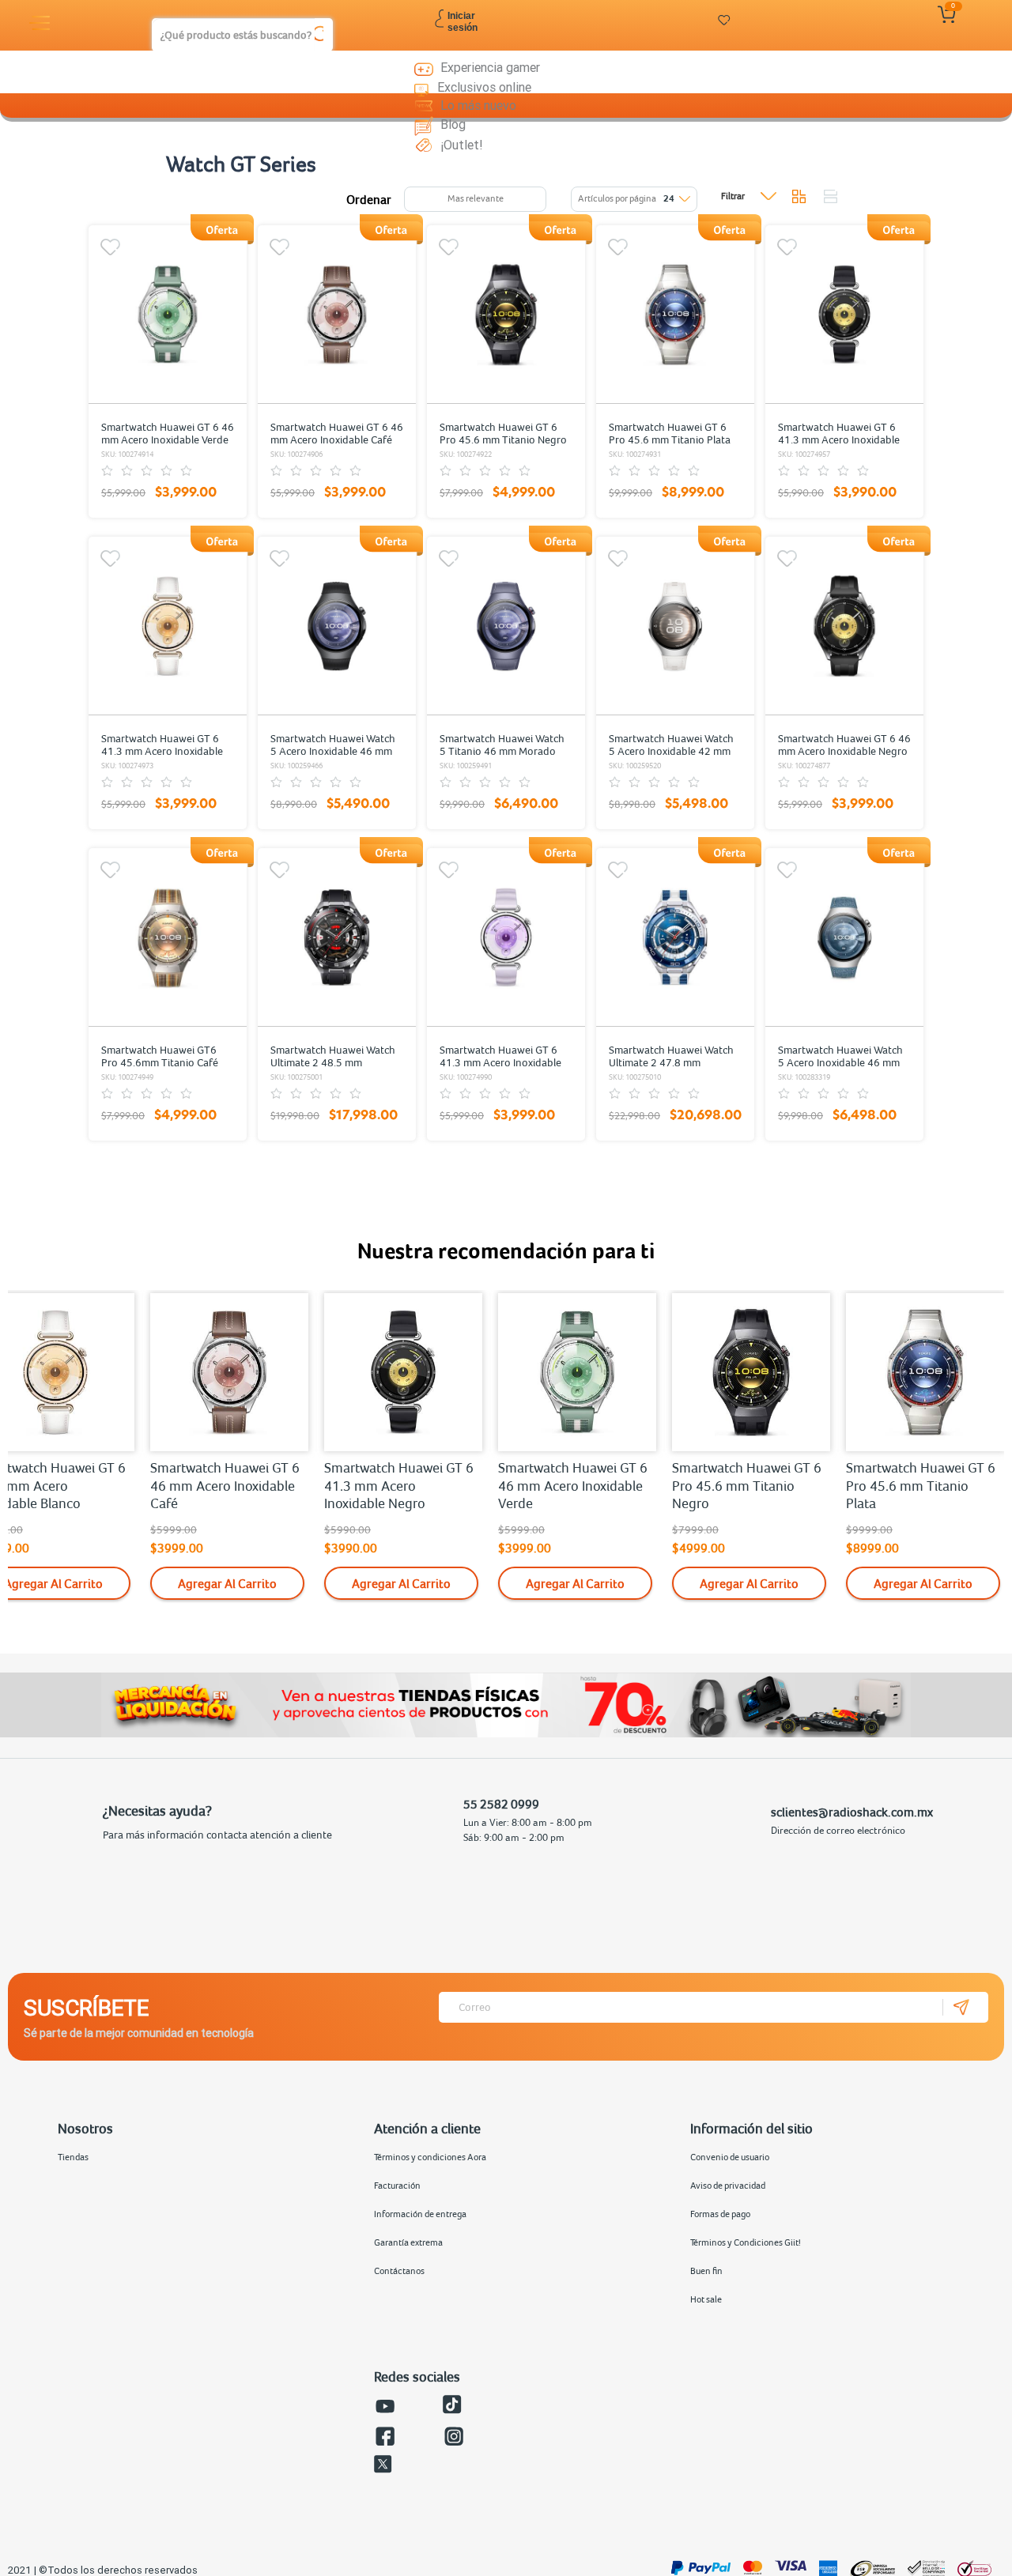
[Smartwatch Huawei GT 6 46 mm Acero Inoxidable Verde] (168, 315)
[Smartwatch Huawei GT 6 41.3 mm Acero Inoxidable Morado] (506, 937)
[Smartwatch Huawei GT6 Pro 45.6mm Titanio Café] (168, 937)
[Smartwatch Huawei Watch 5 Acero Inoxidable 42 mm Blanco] (675, 626)
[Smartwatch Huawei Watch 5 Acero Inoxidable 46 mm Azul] (844, 937)
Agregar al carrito (227, 1583)
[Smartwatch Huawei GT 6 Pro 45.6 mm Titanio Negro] (506, 315)
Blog (453, 124)
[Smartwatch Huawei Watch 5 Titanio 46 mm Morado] (506, 626)
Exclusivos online (484, 87)
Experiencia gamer (490, 67)
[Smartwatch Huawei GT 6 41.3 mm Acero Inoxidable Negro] (844, 315)
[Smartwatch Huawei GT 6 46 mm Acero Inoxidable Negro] (844, 626)
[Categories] (42, 23)
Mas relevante (476, 198)
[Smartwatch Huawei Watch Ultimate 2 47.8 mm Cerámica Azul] (675, 937)
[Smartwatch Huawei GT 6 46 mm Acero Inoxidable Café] (337, 315)
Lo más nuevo (478, 105)
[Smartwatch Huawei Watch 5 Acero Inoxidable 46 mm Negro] (337, 626)
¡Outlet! (462, 145)
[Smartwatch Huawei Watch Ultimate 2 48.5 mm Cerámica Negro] (337, 937)
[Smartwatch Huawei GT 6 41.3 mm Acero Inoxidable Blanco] (168, 626)
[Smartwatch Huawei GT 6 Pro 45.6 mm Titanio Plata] (675, 315)
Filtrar (733, 196)
